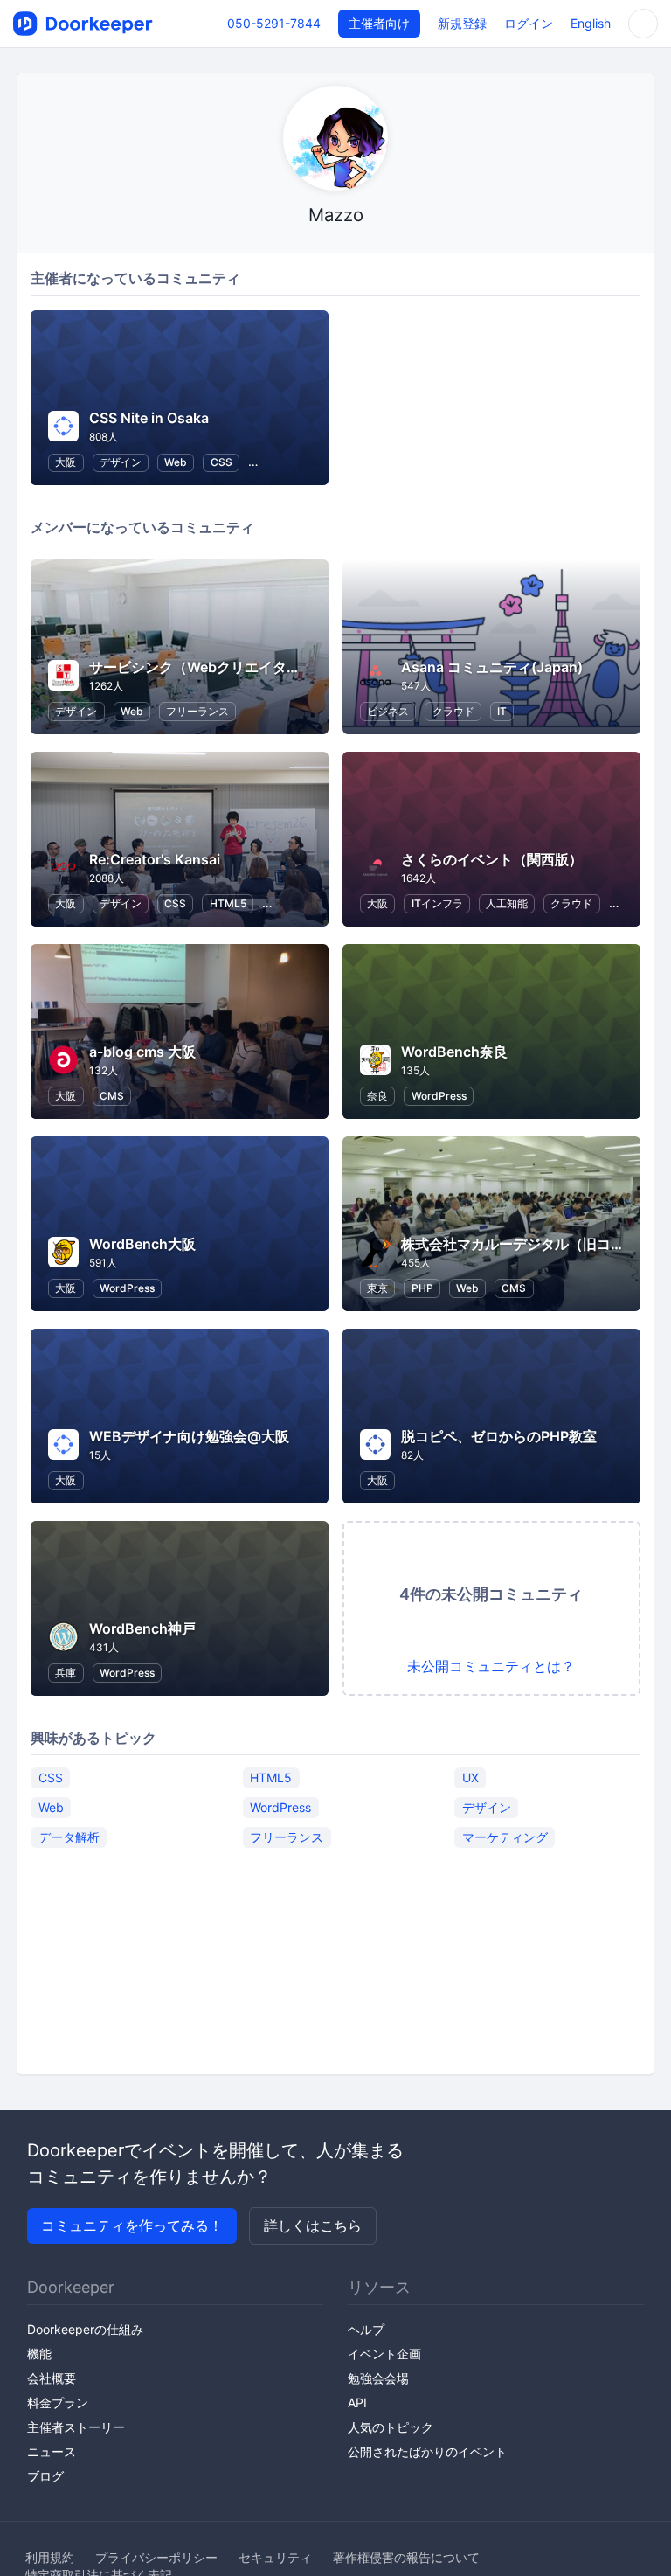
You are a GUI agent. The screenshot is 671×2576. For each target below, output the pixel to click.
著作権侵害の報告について (406, 2557)
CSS (221, 462)
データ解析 (69, 1837)
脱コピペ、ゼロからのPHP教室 (499, 1436)
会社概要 (52, 2378)
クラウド (453, 711)
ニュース (52, 2451)
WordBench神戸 (142, 1628)
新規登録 (462, 23)
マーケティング (505, 1837)
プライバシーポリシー (156, 2557)
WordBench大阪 (142, 1244)
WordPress (439, 1096)
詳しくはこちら (313, 2225)
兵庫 (66, 1673)
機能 (39, 2354)
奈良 (377, 1096)
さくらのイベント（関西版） (492, 859)
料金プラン (58, 2402)
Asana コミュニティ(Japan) (492, 667)
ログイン (529, 23)
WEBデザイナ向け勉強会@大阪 (189, 1436)
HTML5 (228, 903)
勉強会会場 (378, 2378)
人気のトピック (391, 2427)
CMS (112, 1096)
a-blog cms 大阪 (142, 1052)
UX (470, 1778)
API (357, 2402)
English (591, 23)
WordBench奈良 (454, 1052)
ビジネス (388, 711)
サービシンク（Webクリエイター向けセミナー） (244, 667)
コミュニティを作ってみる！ (132, 2225)
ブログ (45, 2476)
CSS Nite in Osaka (149, 418)
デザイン (121, 462)
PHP (422, 1288)
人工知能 (507, 903)
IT (502, 711)
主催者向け (379, 23)
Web (176, 462)
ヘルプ (366, 2329)
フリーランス (197, 711)
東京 (377, 1288)
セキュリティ (275, 2557)
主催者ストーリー (76, 2427)
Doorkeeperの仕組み (85, 2329)
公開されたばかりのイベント (427, 2451)
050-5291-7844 (274, 23)
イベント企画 (384, 2354)
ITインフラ (437, 903)
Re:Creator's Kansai (155, 859)
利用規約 (50, 2557)
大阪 (66, 462)
